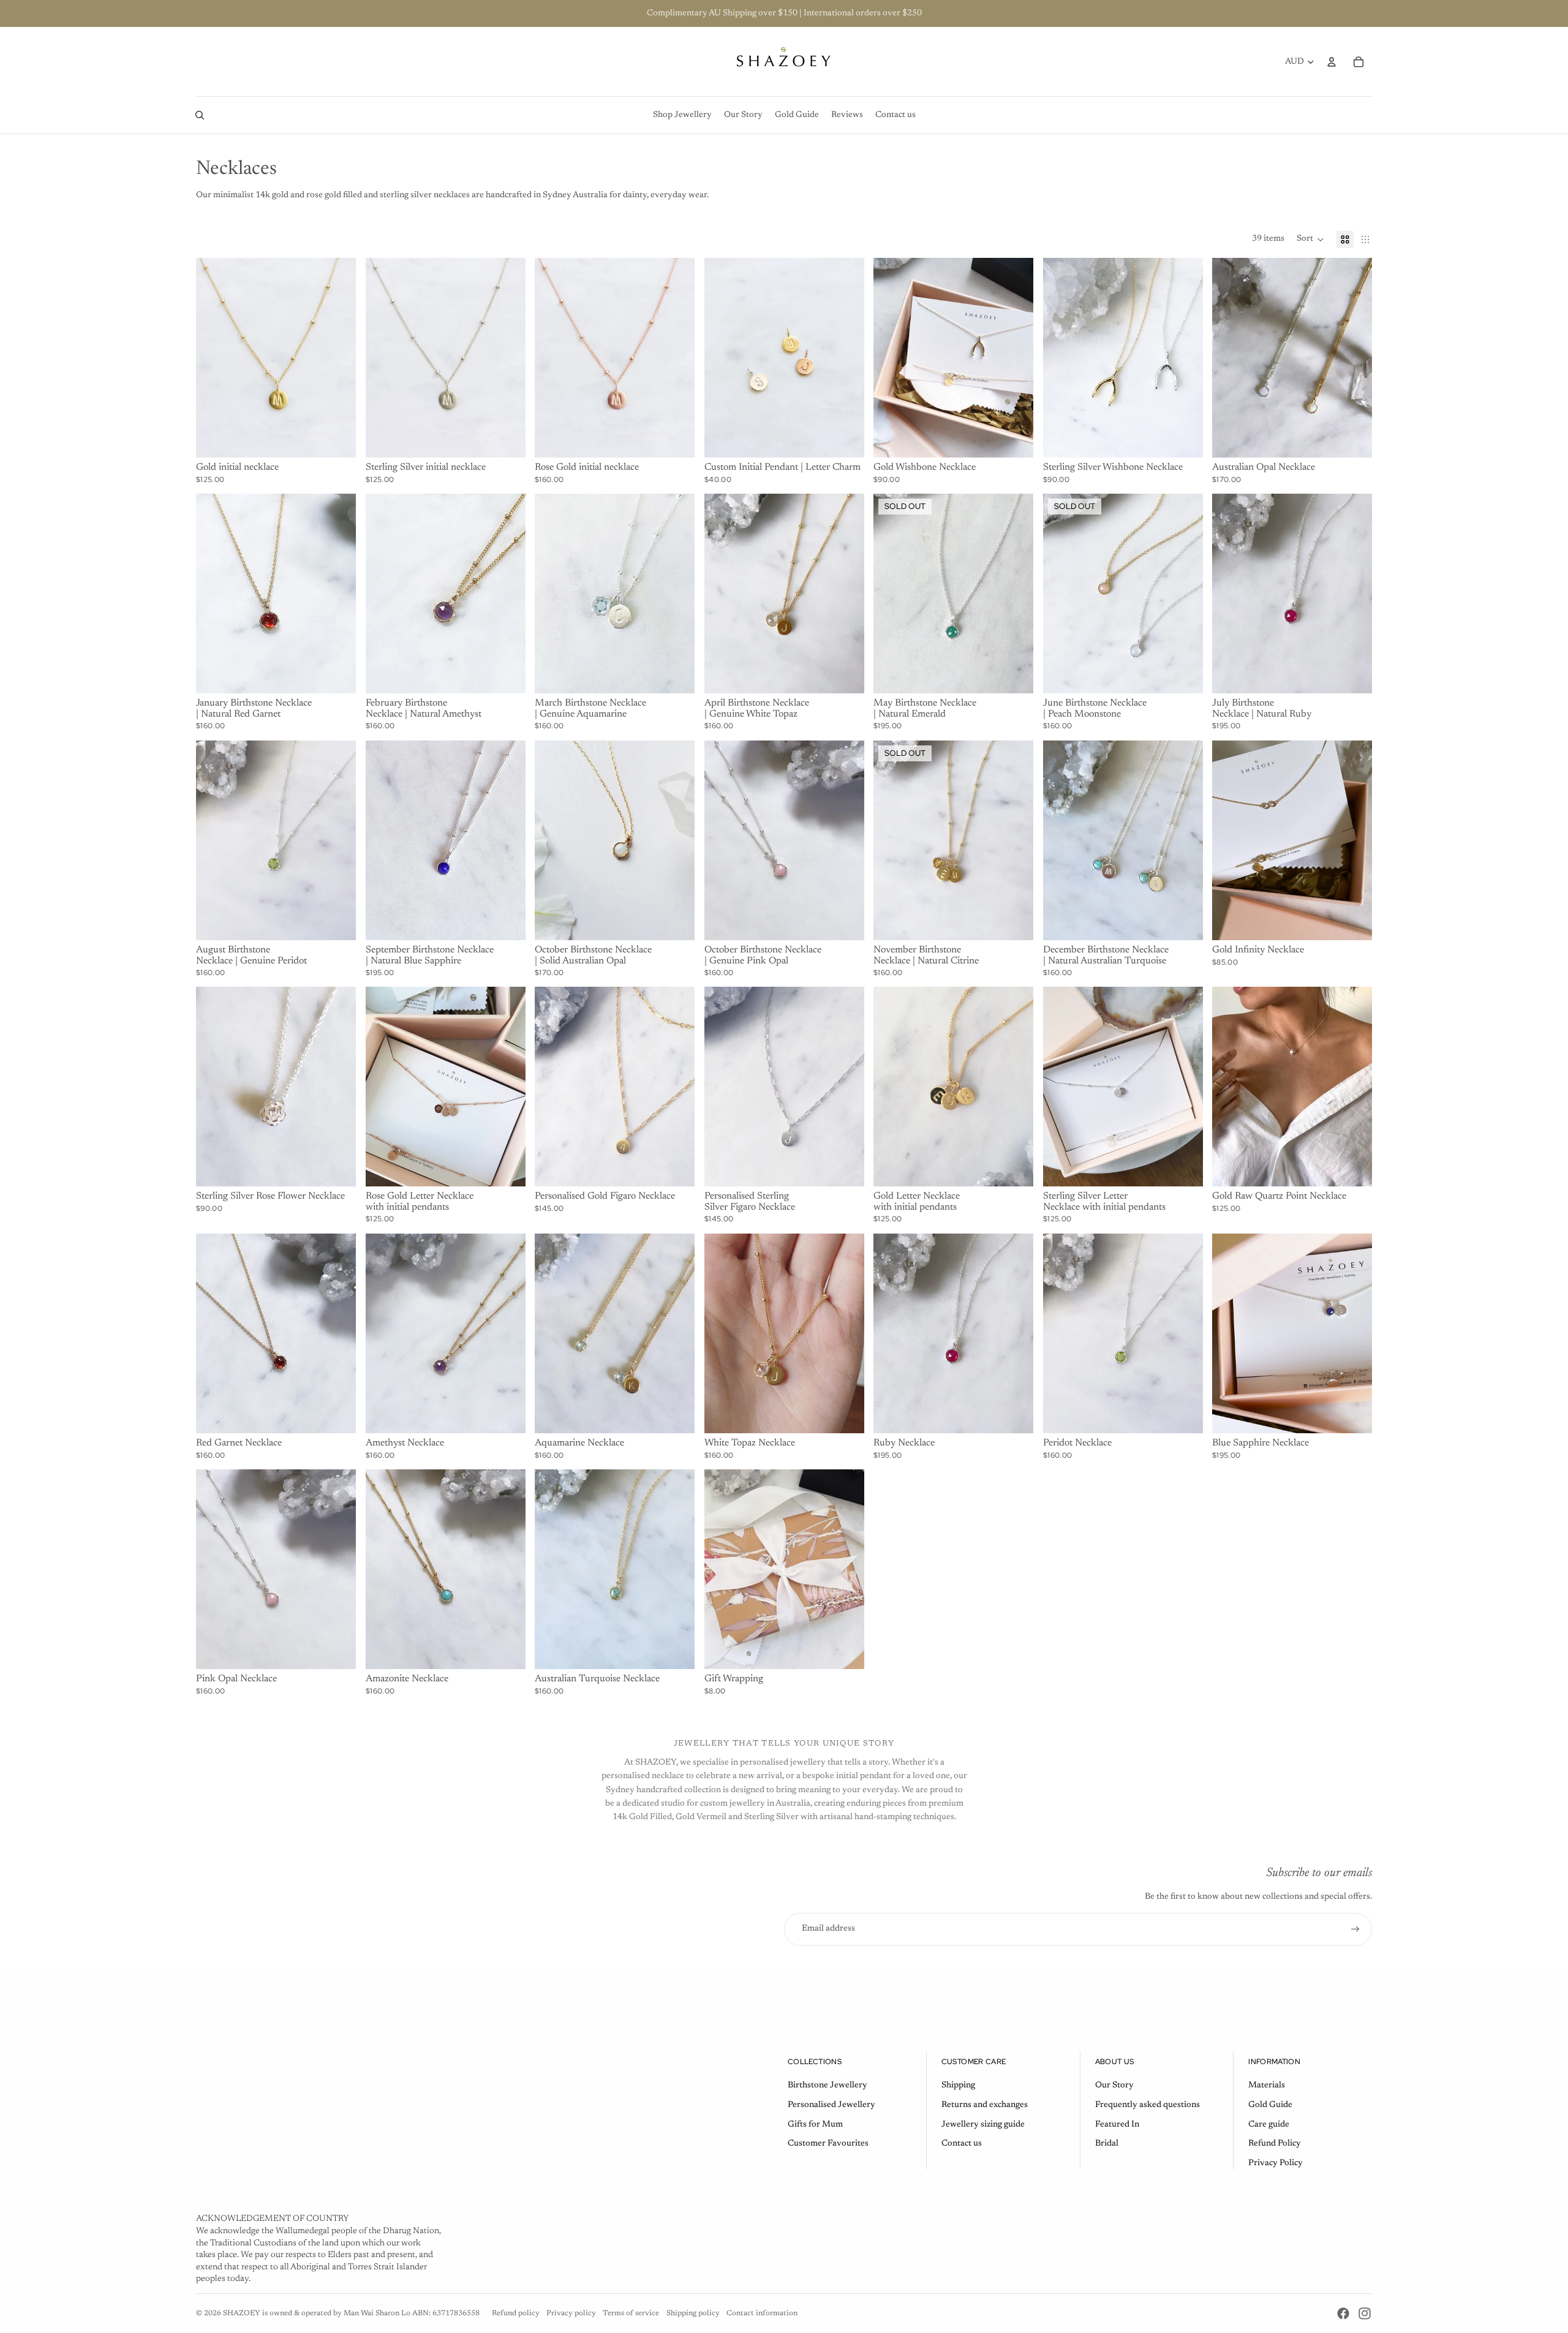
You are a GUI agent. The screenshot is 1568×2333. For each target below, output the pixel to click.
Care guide (1269, 2125)
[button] (1310, 239)
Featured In (1117, 2125)
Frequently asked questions (1148, 2105)
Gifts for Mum (815, 2125)
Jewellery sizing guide (983, 2125)
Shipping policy (693, 2313)
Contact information (762, 2313)
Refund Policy (1275, 2144)
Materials (1267, 2086)
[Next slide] (337, 358)
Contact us (962, 2144)
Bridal (1107, 2144)
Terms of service (631, 2313)
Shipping (958, 2086)
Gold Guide (1270, 2105)
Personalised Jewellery (831, 2105)
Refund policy (516, 2313)
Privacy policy (571, 2313)
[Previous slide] (214, 358)
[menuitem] (682, 115)
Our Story (1114, 2086)
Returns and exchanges (985, 2105)
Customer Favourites (828, 2144)
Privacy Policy (1276, 2163)
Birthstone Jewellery (827, 2086)
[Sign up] (1355, 1929)
